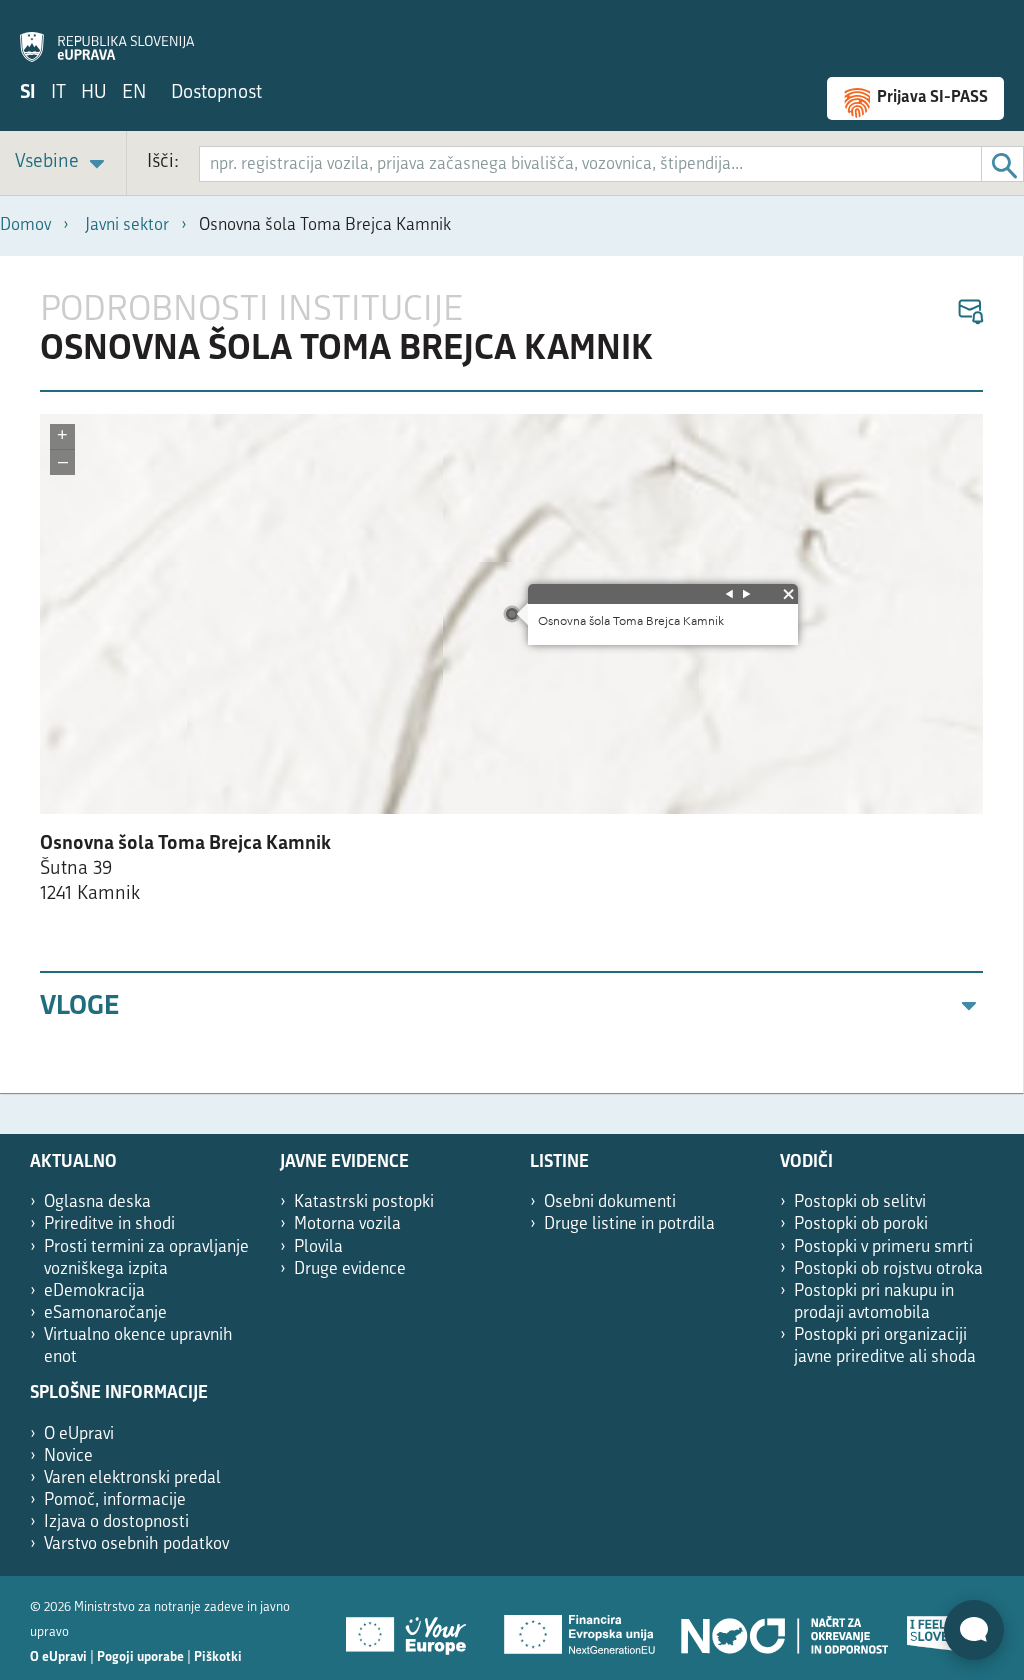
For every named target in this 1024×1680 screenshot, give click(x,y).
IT (58, 93)
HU (94, 93)
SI (28, 93)
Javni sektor (127, 225)
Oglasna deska (97, 1202)
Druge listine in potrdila (629, 1224)
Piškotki (218, 1657)
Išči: (163, 162)
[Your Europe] (413, 1628)
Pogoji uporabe (140, 1657)
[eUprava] (107, 36)
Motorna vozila (347, 1224)
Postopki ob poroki (861, 1224)
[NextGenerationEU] (581, 1628)
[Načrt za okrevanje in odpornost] (783, 1628)
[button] (969, 312)
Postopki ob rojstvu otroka (888, 1269)
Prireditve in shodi (109, 1224)
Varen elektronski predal (132, 1478)
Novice (68, 1456)
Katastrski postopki (364, 1202)
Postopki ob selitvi (860, 1202)
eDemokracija (94, 1291)
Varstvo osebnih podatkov (136, 1544)
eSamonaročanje (105, 1313)
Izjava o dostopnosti (116, 1522)
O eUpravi (79, 1434)
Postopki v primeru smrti (883, 1247)
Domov (25, 225)
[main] (512, 674)
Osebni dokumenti (610, 1202)
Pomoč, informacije (115, 1500)
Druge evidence (350, 1269)
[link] (63, 163)
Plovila (318, 1247)
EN (134, 93)
